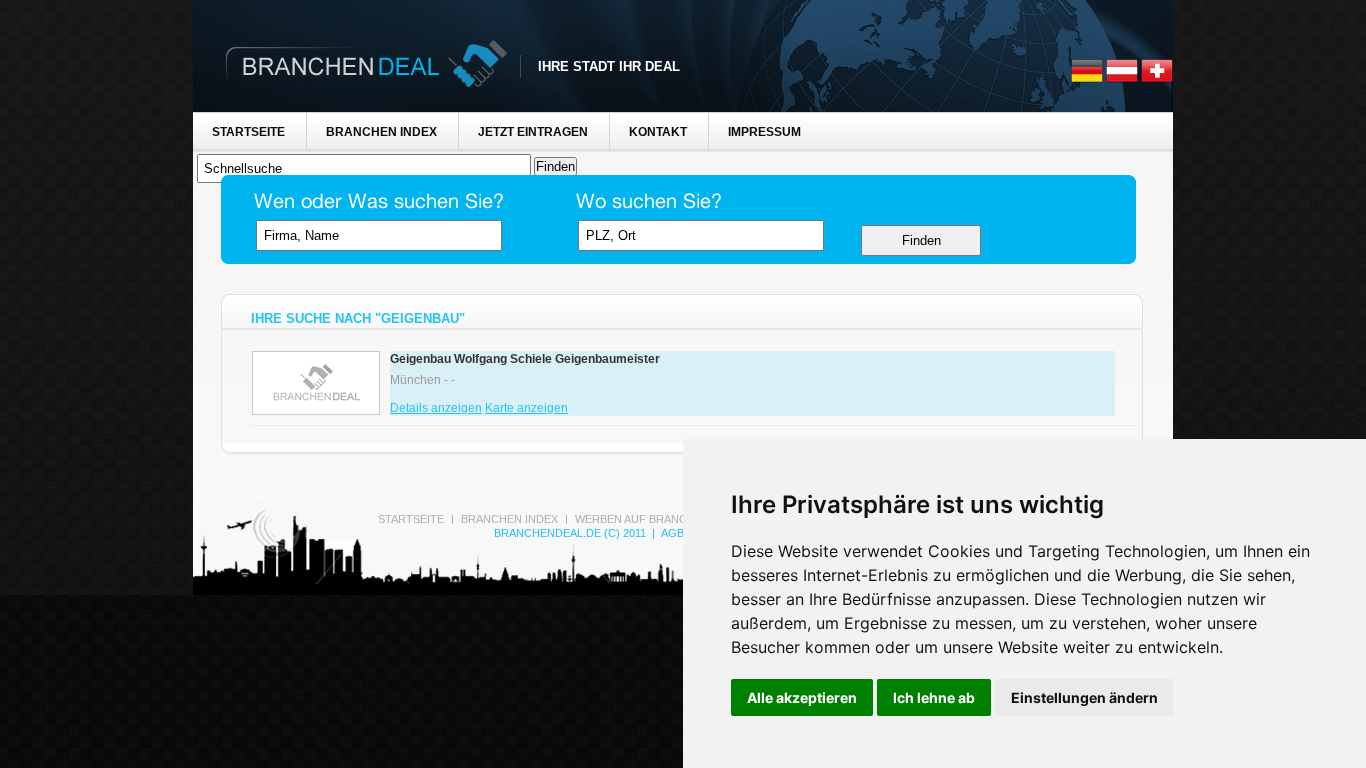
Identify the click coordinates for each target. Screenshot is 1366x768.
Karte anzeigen (526, 408)
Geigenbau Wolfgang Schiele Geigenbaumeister (525, 359)
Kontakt (658, 132)
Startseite (248, 132)
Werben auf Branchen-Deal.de (667, 519)
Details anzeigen (436, 408)
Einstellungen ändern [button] (1084, 697)
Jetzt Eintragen (533, 132)
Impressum (764, 132)
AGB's (677, 533)
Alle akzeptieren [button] (802, 697)
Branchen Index (381, 132)
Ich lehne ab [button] (934, 697)
